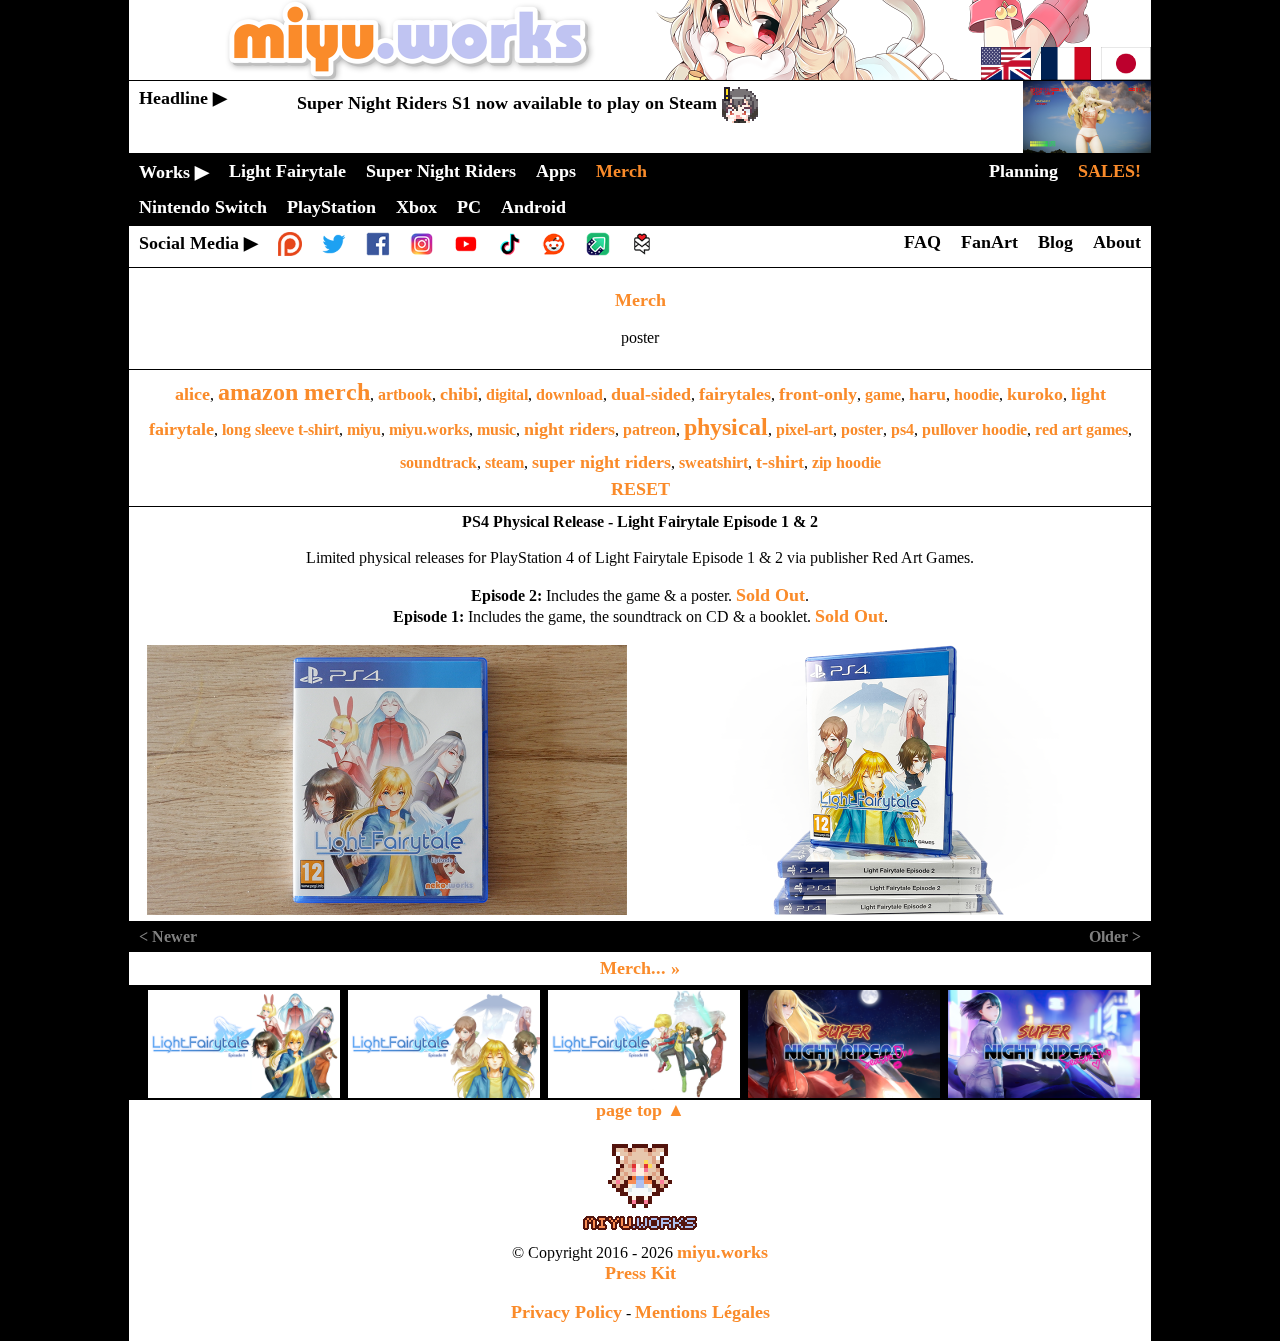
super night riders (601, 462)
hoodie (976, 394)
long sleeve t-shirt (280, 429)
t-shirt (780, 462)
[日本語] (1126, 74)
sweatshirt (713, 462)
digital (507, 394)
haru (927, 394)
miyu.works (429, 429)
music (496, 429)
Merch (640, 300)
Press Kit (640, 1273)
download (569, 394)
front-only (818, 394)
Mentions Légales (702, 1312)
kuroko (1035, 394)
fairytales (735, 394)
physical (726, 427)
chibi (459, 394)
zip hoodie (846, 462)
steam (504, 462)
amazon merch (294, 392)
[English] (1006, 74)
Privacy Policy (566, 1312)
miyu (364, 429)
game (883, 394)
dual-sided (651, 394)
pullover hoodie (974, 429)
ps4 (902, 429)
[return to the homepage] (640, 74)
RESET (640, 489)
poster (862, 429)
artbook (405, 394)
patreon (649, 429)
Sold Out (770, 595)
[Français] (1066, 74)
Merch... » (640, 968)
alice (192, 394)
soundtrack (438, 462)
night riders (569, 429)
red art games (1081, 429)
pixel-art (804, 429)
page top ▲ (640, 1110)
